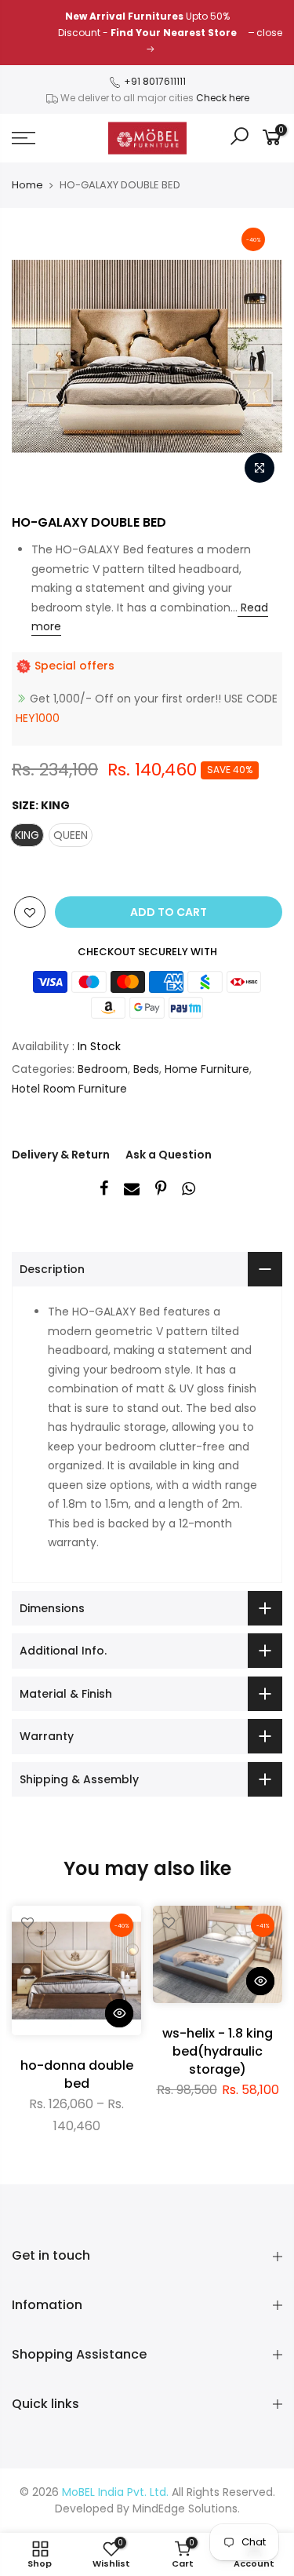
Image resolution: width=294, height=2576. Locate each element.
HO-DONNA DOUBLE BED (77, 2074)
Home (27, 185)
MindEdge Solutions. (186, 2508)
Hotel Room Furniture (69, 1089)
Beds (146, 1069)
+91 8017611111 (154, 81)
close (269, 33)
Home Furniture (207, 1069)
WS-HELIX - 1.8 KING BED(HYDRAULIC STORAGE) (218, 2051)
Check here (223, 98)
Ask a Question (169, 1155)
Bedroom (103, 1069)
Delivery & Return (61, 1155)
